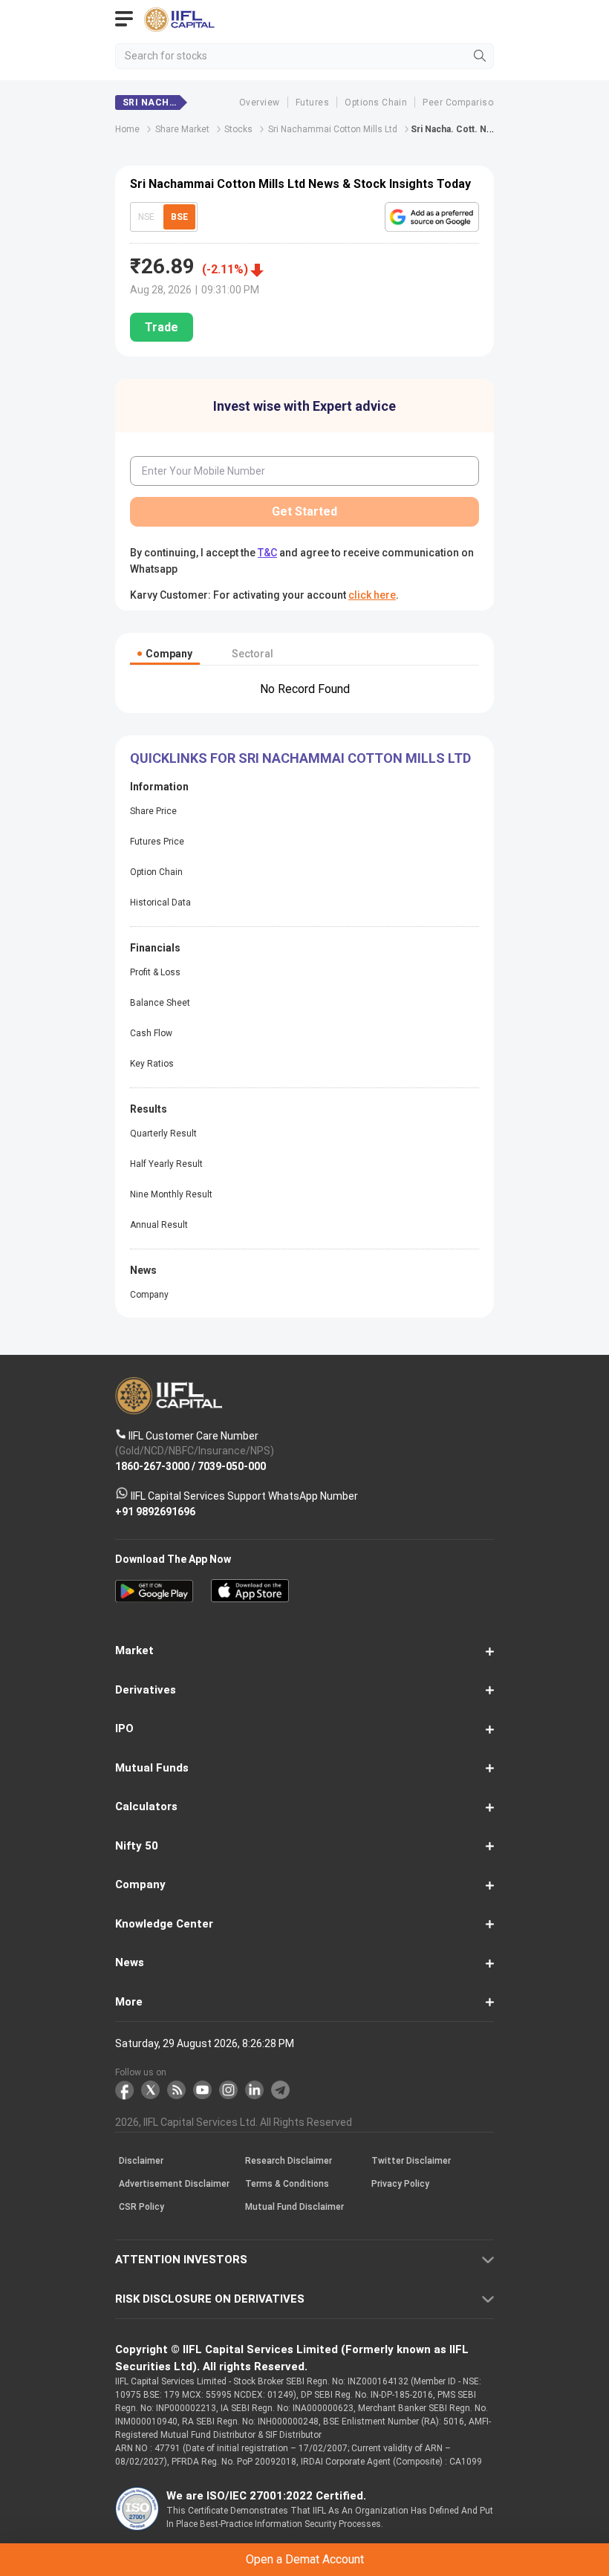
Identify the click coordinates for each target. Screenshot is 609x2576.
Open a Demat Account (304, 1315)
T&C (201, 1352)
